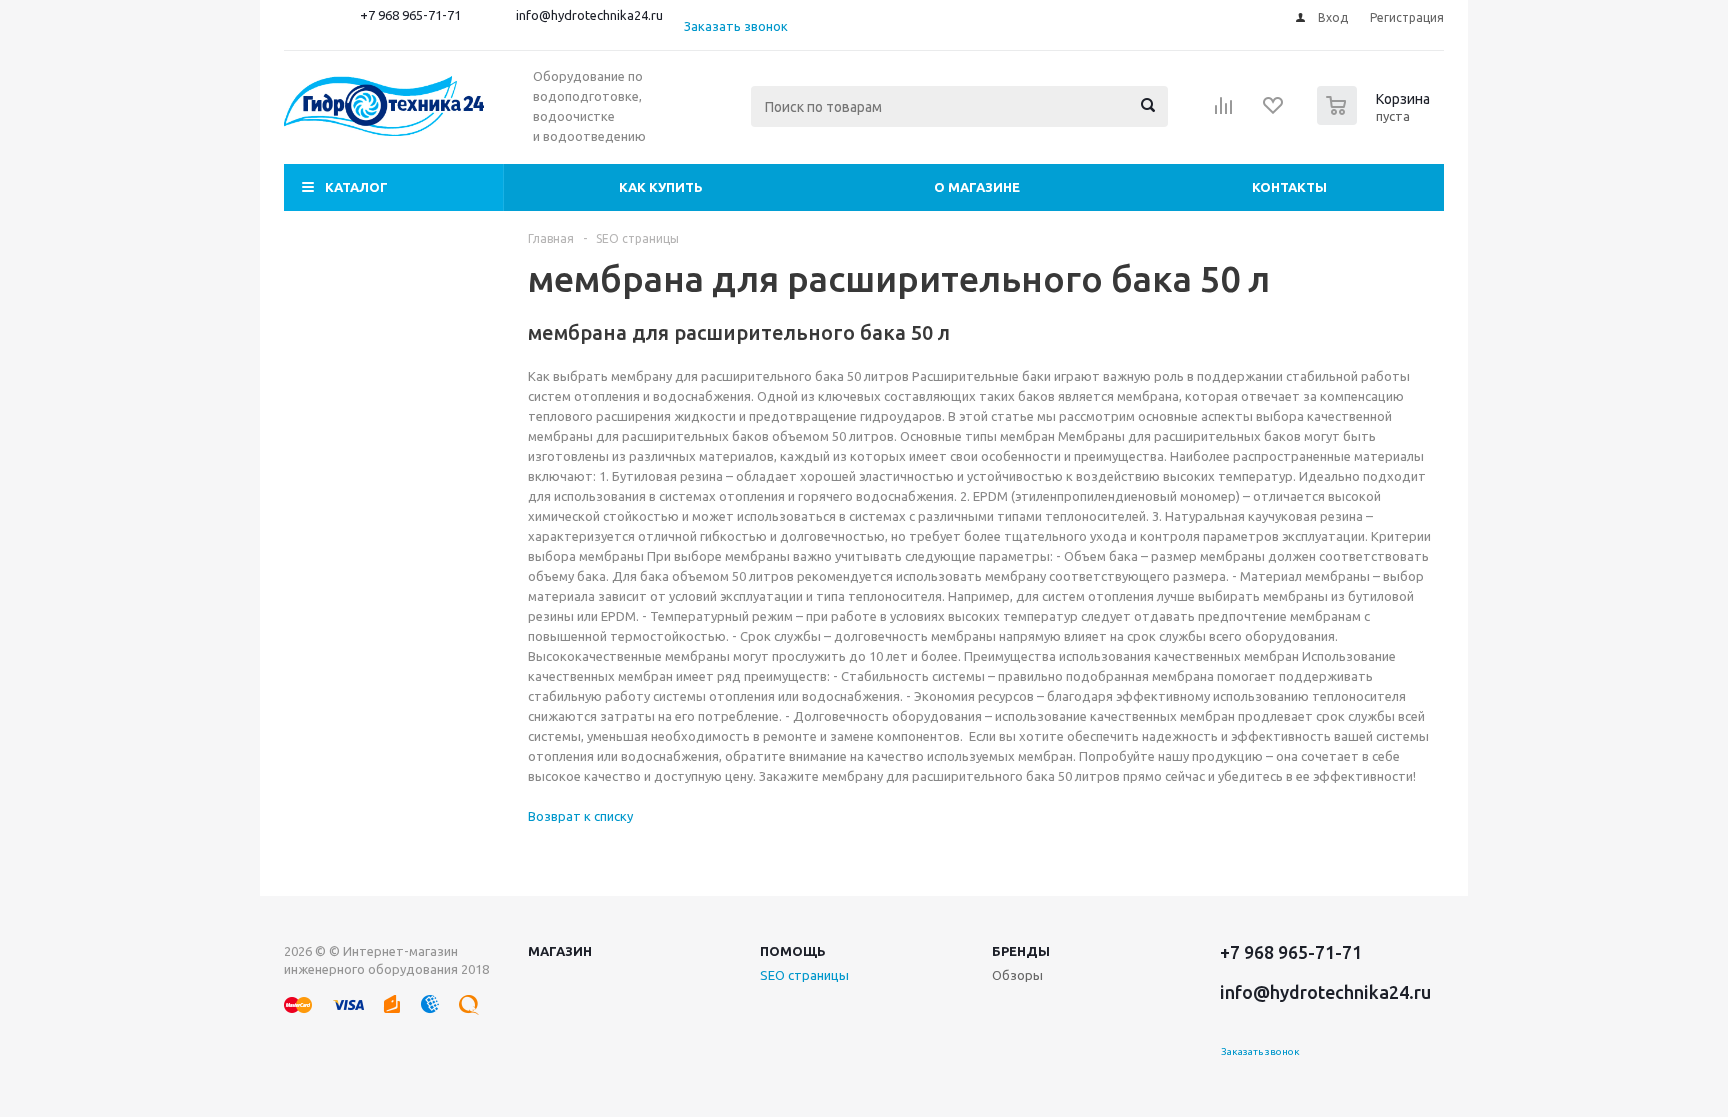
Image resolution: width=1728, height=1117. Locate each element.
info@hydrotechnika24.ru (589, 15)
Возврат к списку (580, 816)
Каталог (356, 187)
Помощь (793, 951)
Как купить (661, 187)
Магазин (560, 951)
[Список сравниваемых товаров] (1224, 112)
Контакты (1289, 187)
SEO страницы (804, 975)
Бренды (1021, 951)
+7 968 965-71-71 (410, 15)
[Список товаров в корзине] (1376, 119)
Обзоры (1017, 975)
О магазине (977, 187)
